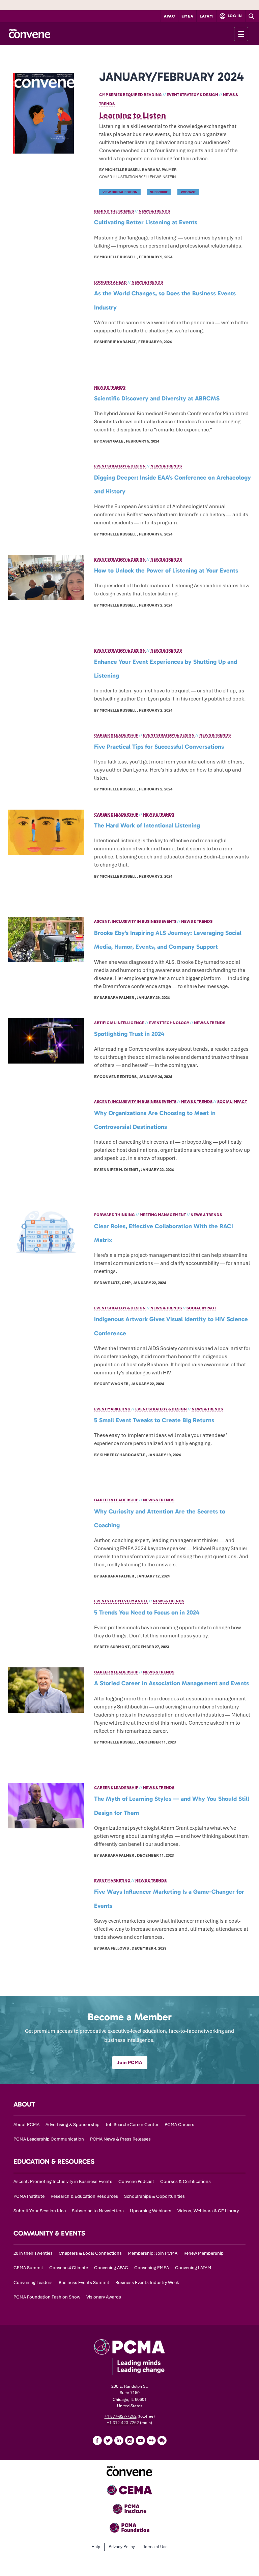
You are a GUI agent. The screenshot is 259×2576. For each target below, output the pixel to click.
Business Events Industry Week (147, 2282)
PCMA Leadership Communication (49, 2139)
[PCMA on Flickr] (151, 2440)
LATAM (206, 16)
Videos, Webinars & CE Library (208, 2211)
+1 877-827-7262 (121, 2416)
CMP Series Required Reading (131, 95)
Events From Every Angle (121, 1601)
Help (96, 2547)
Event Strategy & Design (192, 95)
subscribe (159, 192)
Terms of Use (155, 2547)
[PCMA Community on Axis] (162, 2440)
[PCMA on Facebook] (97, 2440)
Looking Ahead (110, 282)
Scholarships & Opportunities (154, 2196)
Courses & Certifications (185, 2181)
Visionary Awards (104, 2297)
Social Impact (232, 1102)
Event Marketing (112, 1409)
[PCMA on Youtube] (140, 2440)
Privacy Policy (122, 2547)
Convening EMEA (152, 2268)
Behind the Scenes (114, 211)
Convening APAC (111, 2268)
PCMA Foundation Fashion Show (47, 2297)
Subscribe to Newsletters (98, 2211)
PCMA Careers (179, 2125)
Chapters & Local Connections (90, 2253)
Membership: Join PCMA (153, 2253)
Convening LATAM (193, 2268)
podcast (188, 192)
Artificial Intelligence (119, 1023)
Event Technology (169, 1023)
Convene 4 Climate (69, 2268)
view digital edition (120, 192)
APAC (170, 16)
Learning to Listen (133, 115)
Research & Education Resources (84, 2196)
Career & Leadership (116, 735)
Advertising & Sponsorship (73, 2125)
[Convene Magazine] (30, 34)
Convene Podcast (136, 2181)
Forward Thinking (114, 1215)
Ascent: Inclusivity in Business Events (135, 921)
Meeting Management (163, 1215)
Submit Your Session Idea (40, 2211)
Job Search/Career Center (132, 2125)
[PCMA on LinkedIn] (119, 2440)
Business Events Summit (84, 2282)
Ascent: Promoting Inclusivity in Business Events (63, 2181)
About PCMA (26, 2125)
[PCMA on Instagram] (129, 2440)
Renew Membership (204, 2253)
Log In (234, 16)
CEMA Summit (28, 2268)
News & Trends (154, 211)
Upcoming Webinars (151, 2211)
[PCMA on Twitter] (108, 2440)
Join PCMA (130, 2062)
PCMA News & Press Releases (120, 2139)
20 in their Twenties (33, 2253)
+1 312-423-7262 (123, 2423)
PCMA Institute (29, 2196)
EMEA (187, 16)
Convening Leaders (33, 2282)
